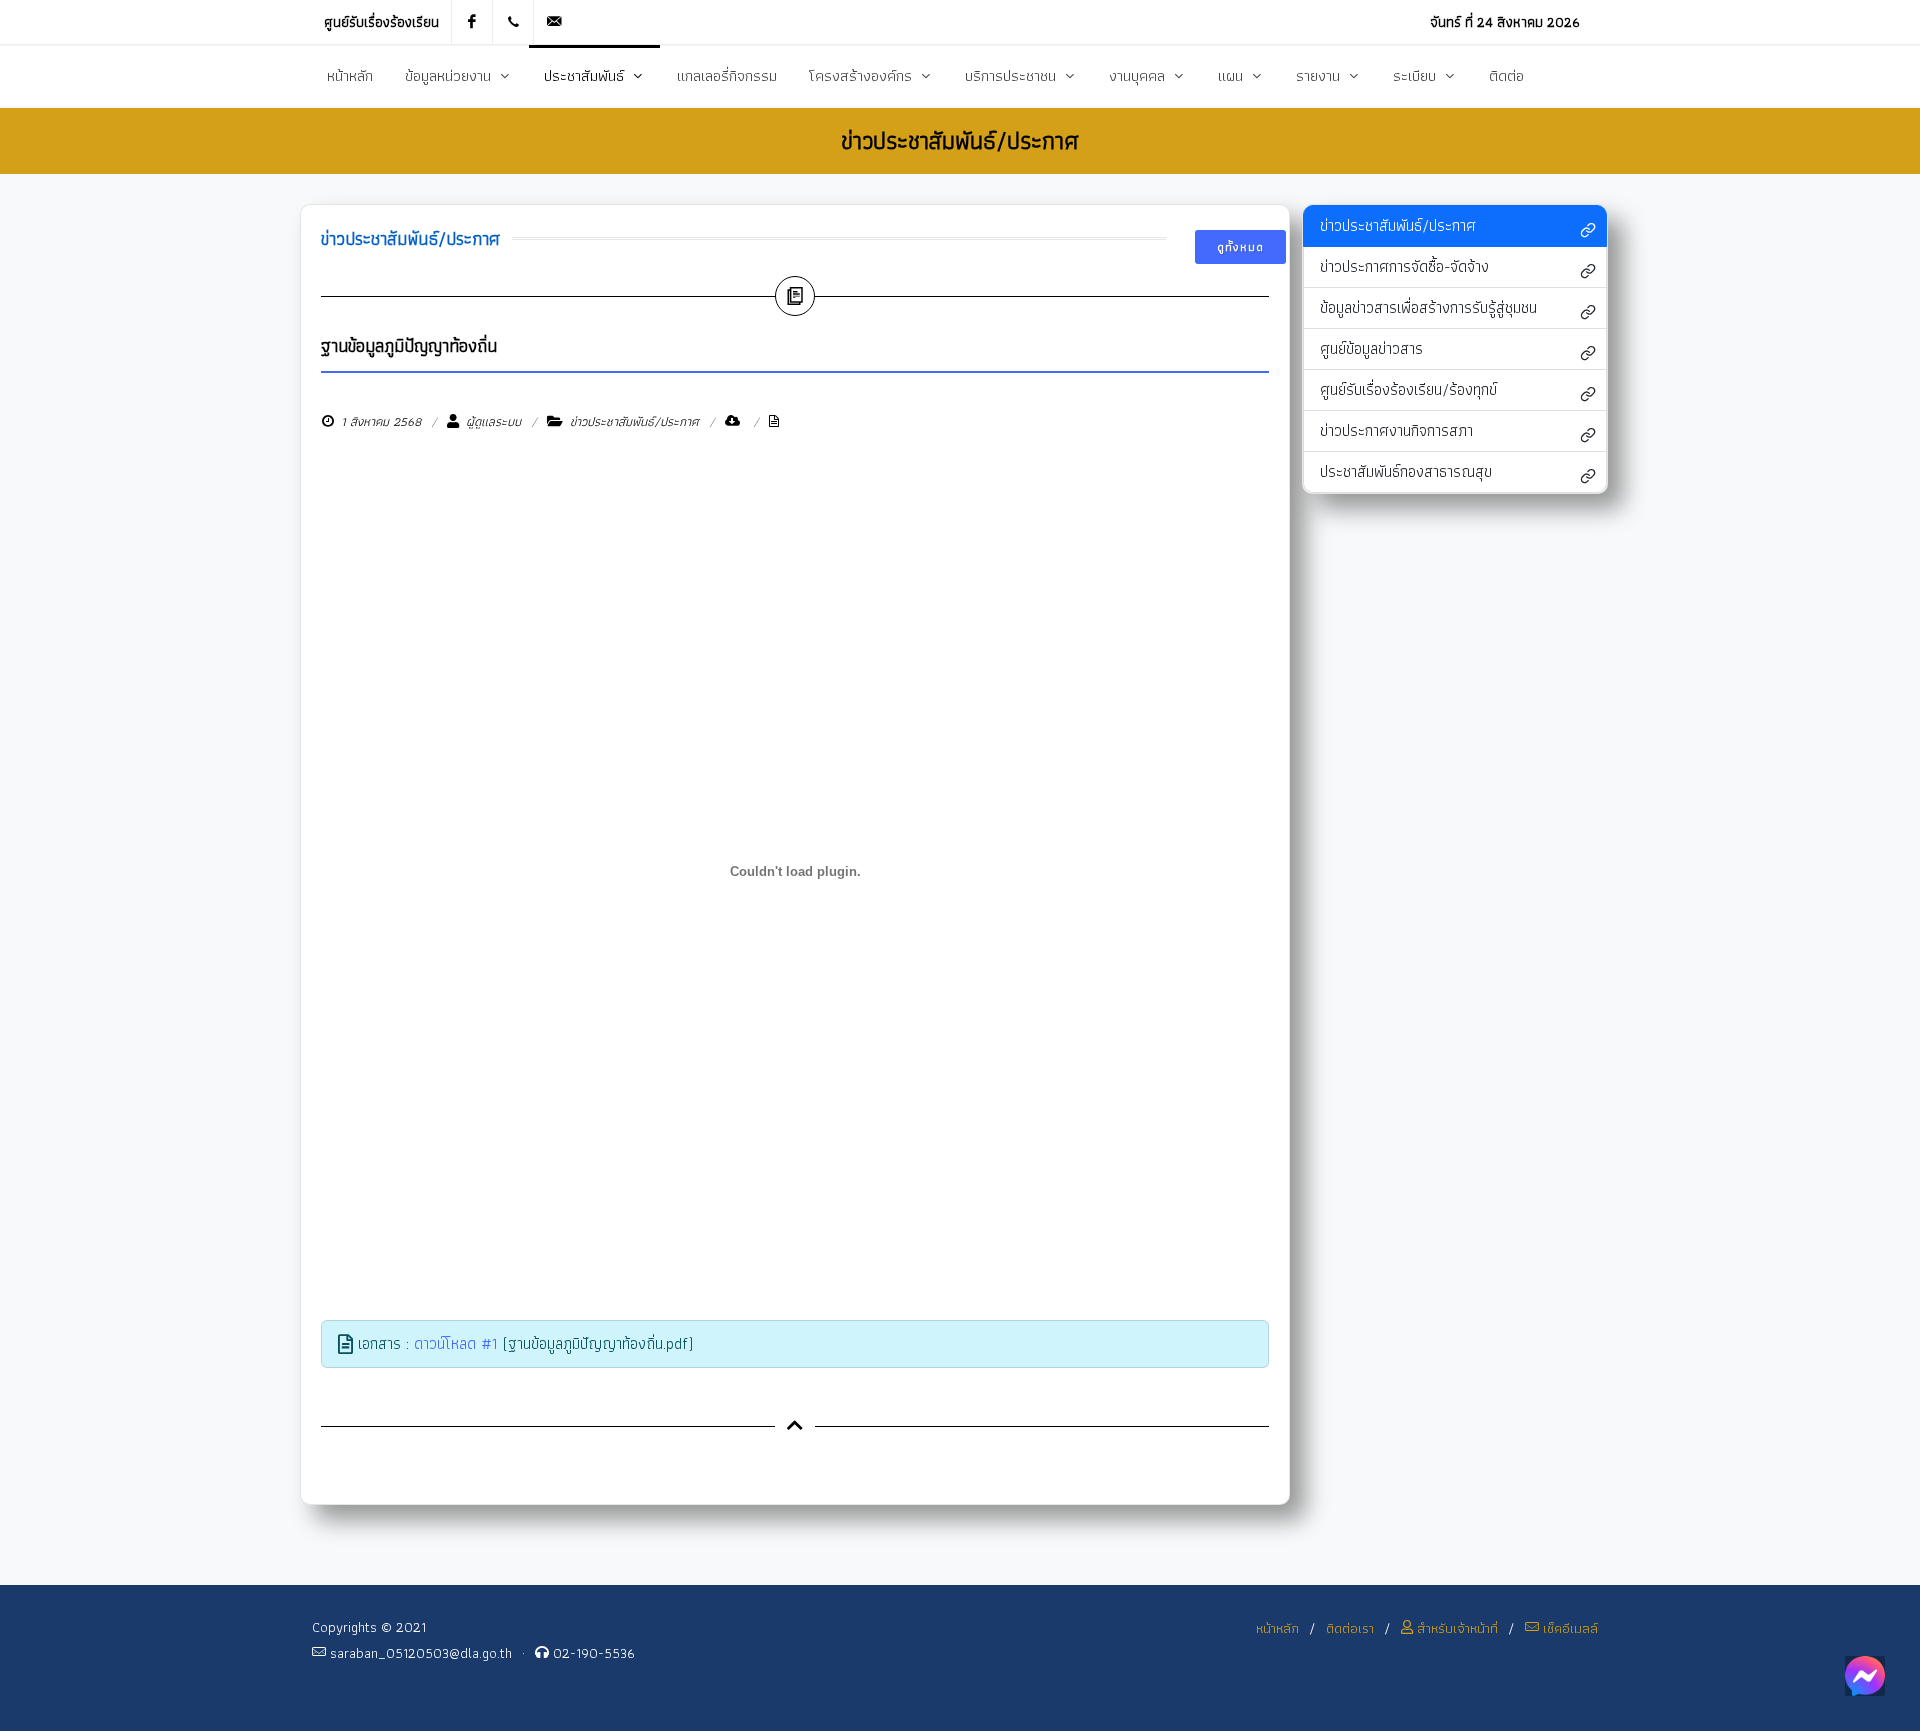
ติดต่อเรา (1350, 1628)
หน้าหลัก (1277, 1628)
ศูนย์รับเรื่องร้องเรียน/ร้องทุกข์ (1408, 389)
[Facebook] (472, 22)
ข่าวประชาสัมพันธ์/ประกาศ (1398, 225)
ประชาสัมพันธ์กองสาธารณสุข (1406, 471)
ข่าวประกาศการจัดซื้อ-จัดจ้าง (1404, 266)
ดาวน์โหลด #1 (456, 1343)
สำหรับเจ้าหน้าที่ (1455, 1628)
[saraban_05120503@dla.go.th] (554, 22)
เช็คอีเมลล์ (1568, 1628)
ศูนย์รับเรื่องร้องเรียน (381, 21)
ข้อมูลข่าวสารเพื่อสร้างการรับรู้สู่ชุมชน (1428, 307)
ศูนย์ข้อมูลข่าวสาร (1371, 348)
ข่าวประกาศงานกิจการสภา (1396, 430)
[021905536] (513, 22)
